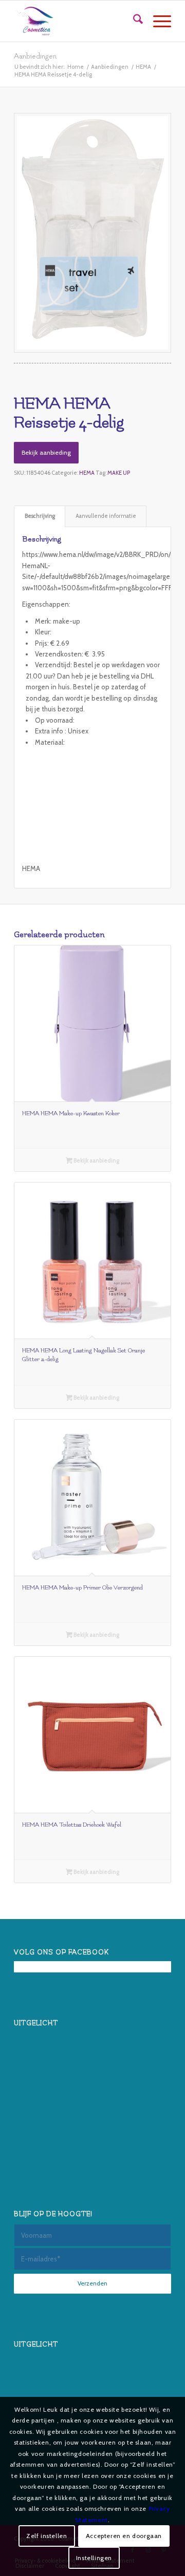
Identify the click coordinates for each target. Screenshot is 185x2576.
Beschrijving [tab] (40, 516)
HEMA (87, 473)
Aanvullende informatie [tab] (106, 516)
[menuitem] (133, 21)
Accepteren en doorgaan (124, 2536)
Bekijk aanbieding (46, 452)
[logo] (77, 21)
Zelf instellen (47, 2536)
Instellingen (94, 2558)
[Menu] (157, 21)
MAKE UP (119, 473)
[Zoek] (133, 21)
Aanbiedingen (35, 56)
